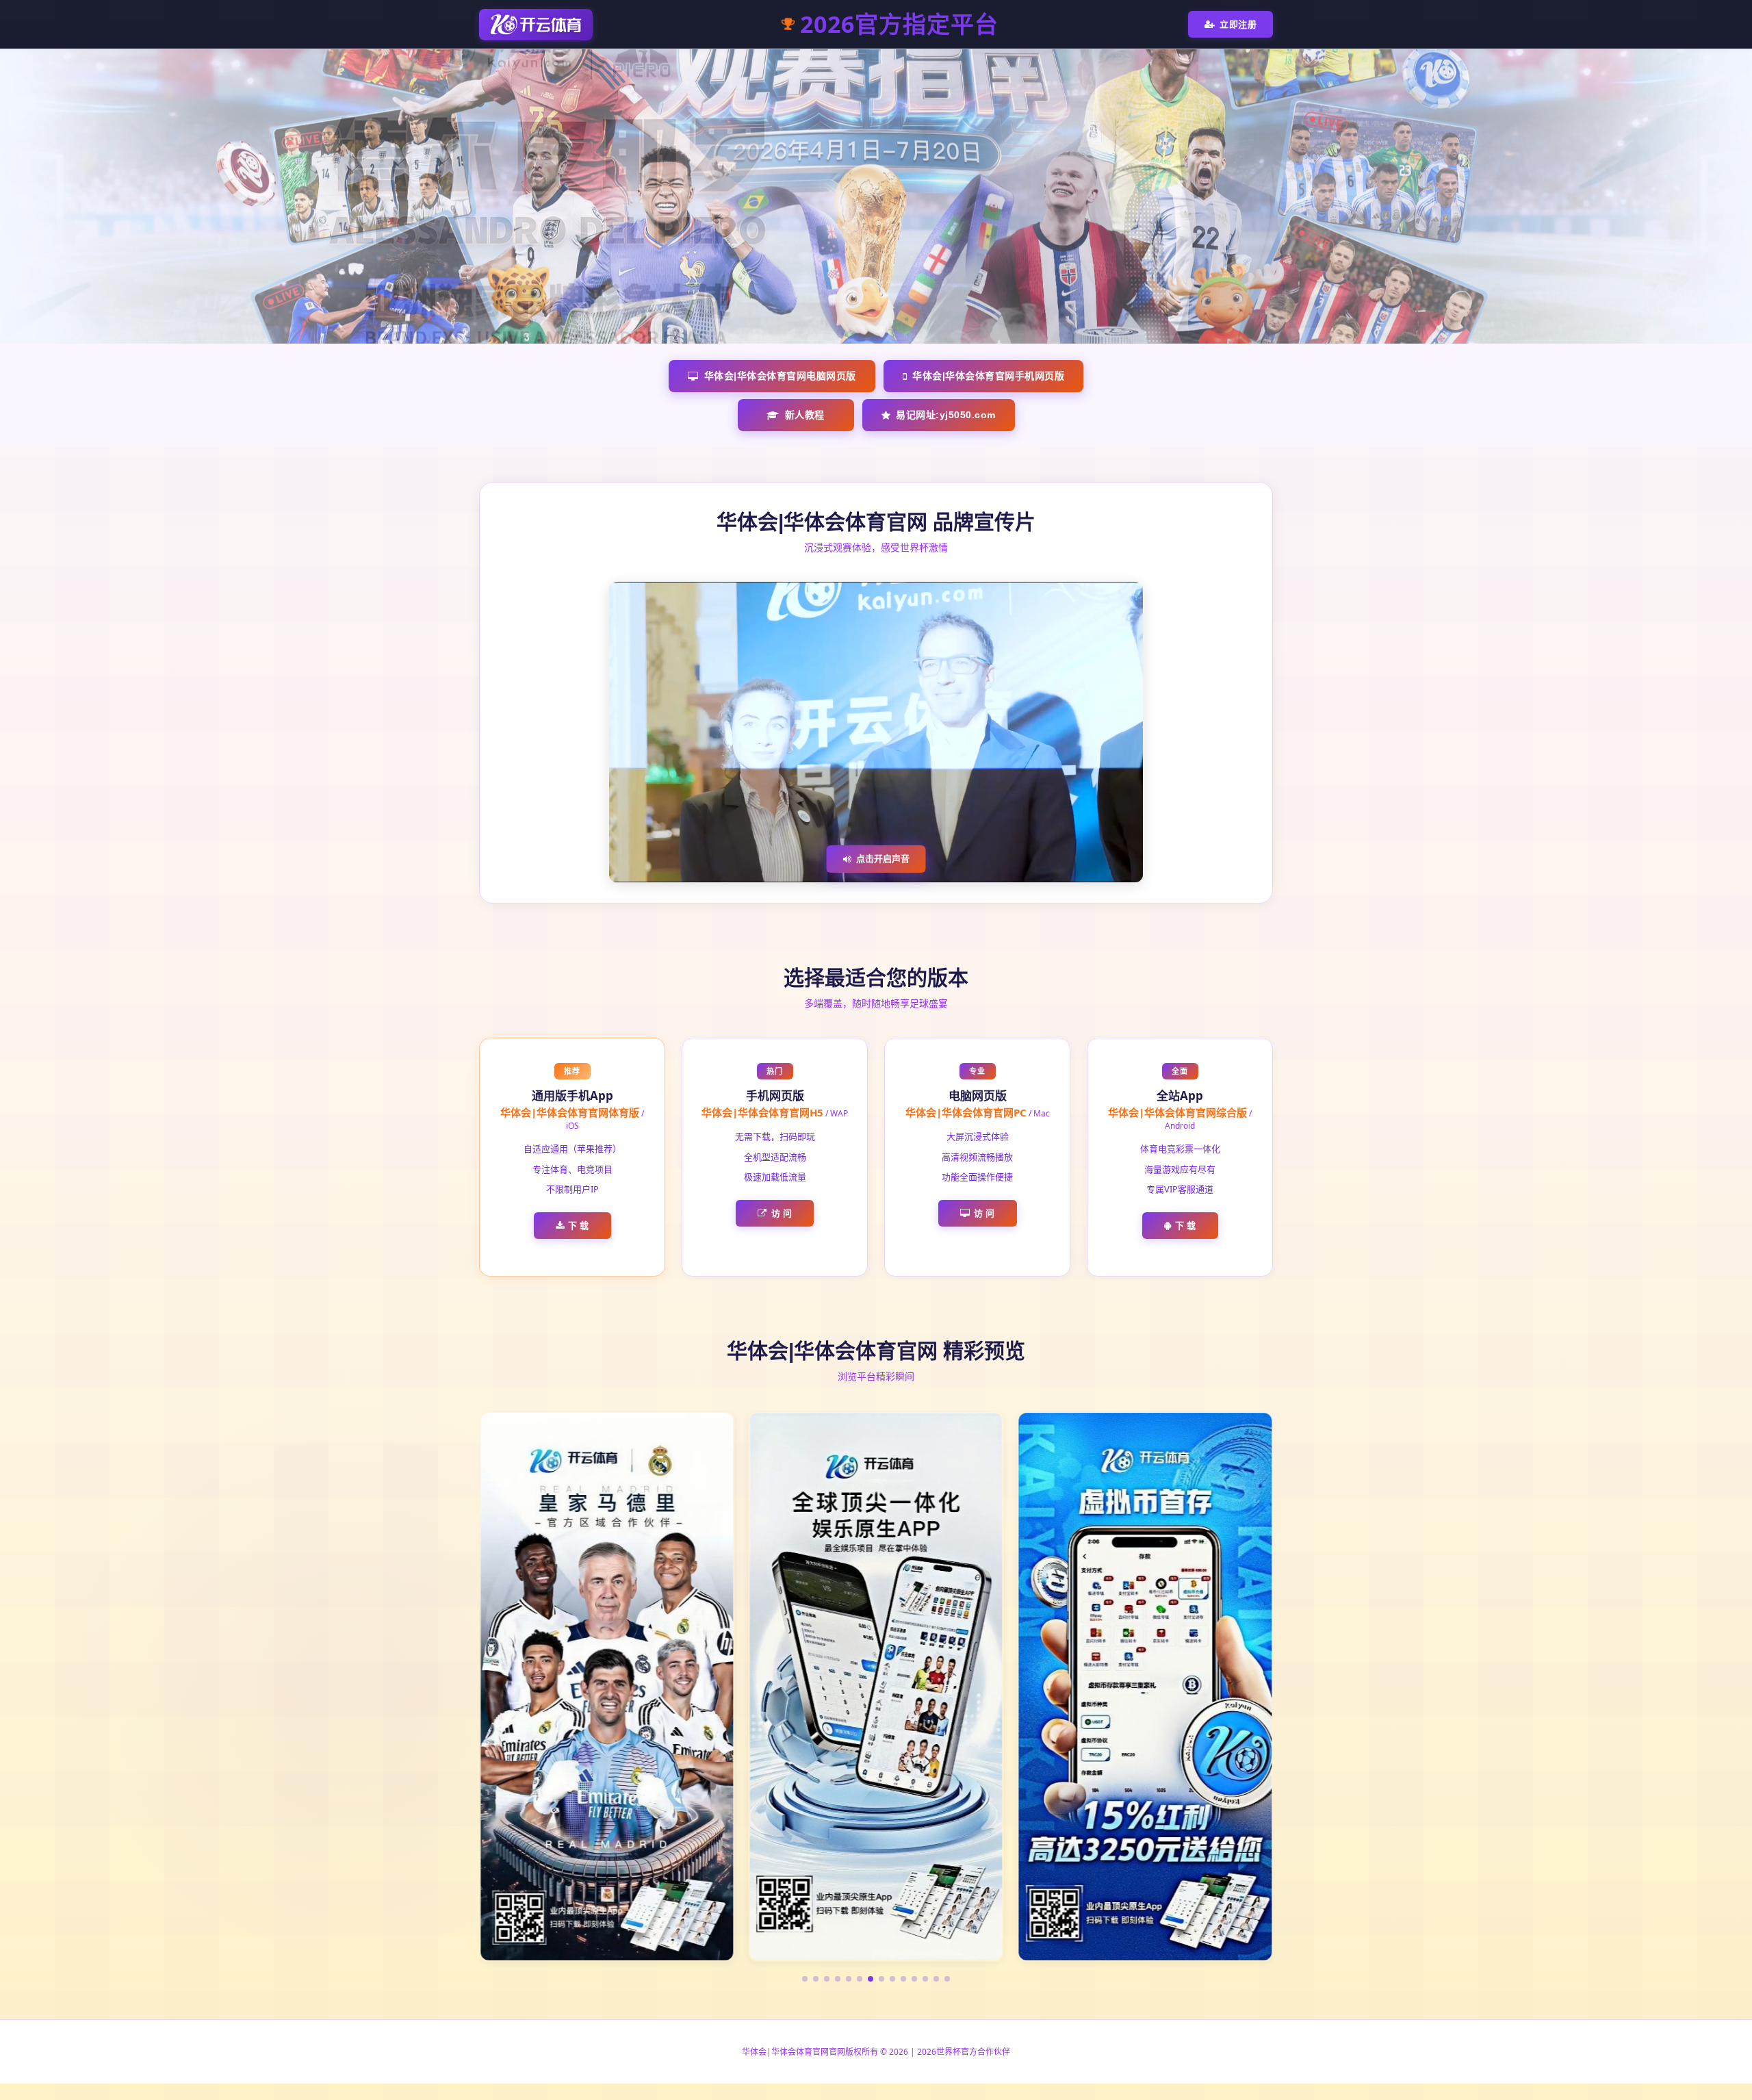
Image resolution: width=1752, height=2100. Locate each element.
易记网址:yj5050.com (946, 415)
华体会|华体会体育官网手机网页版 (988, 376)
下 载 (579, 1225)
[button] (805, 1979)
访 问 (782, 1213)
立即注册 (1238, 24)
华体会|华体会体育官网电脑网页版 (780, 376)
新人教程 (805, 415)
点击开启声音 (883, 858)
